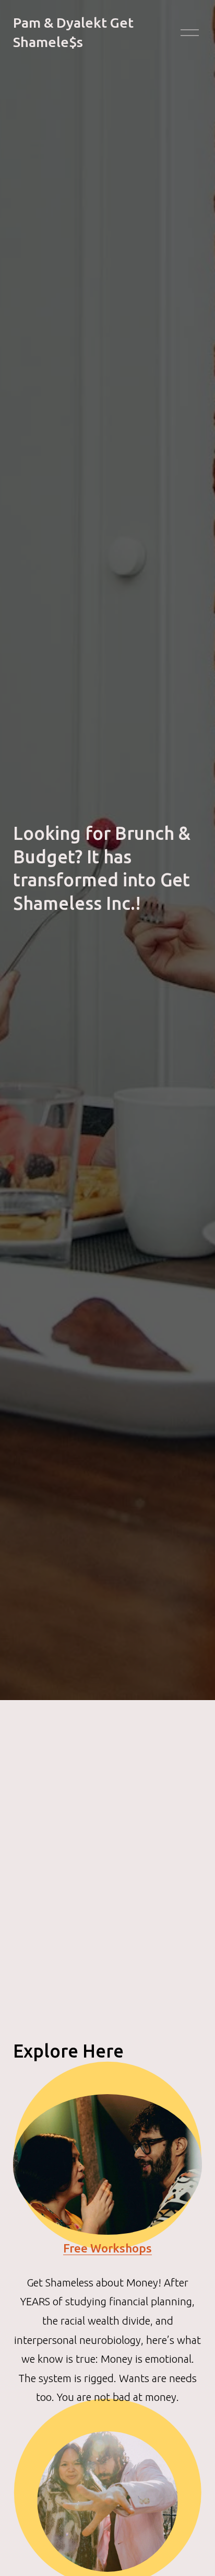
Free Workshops (107, 2248)
